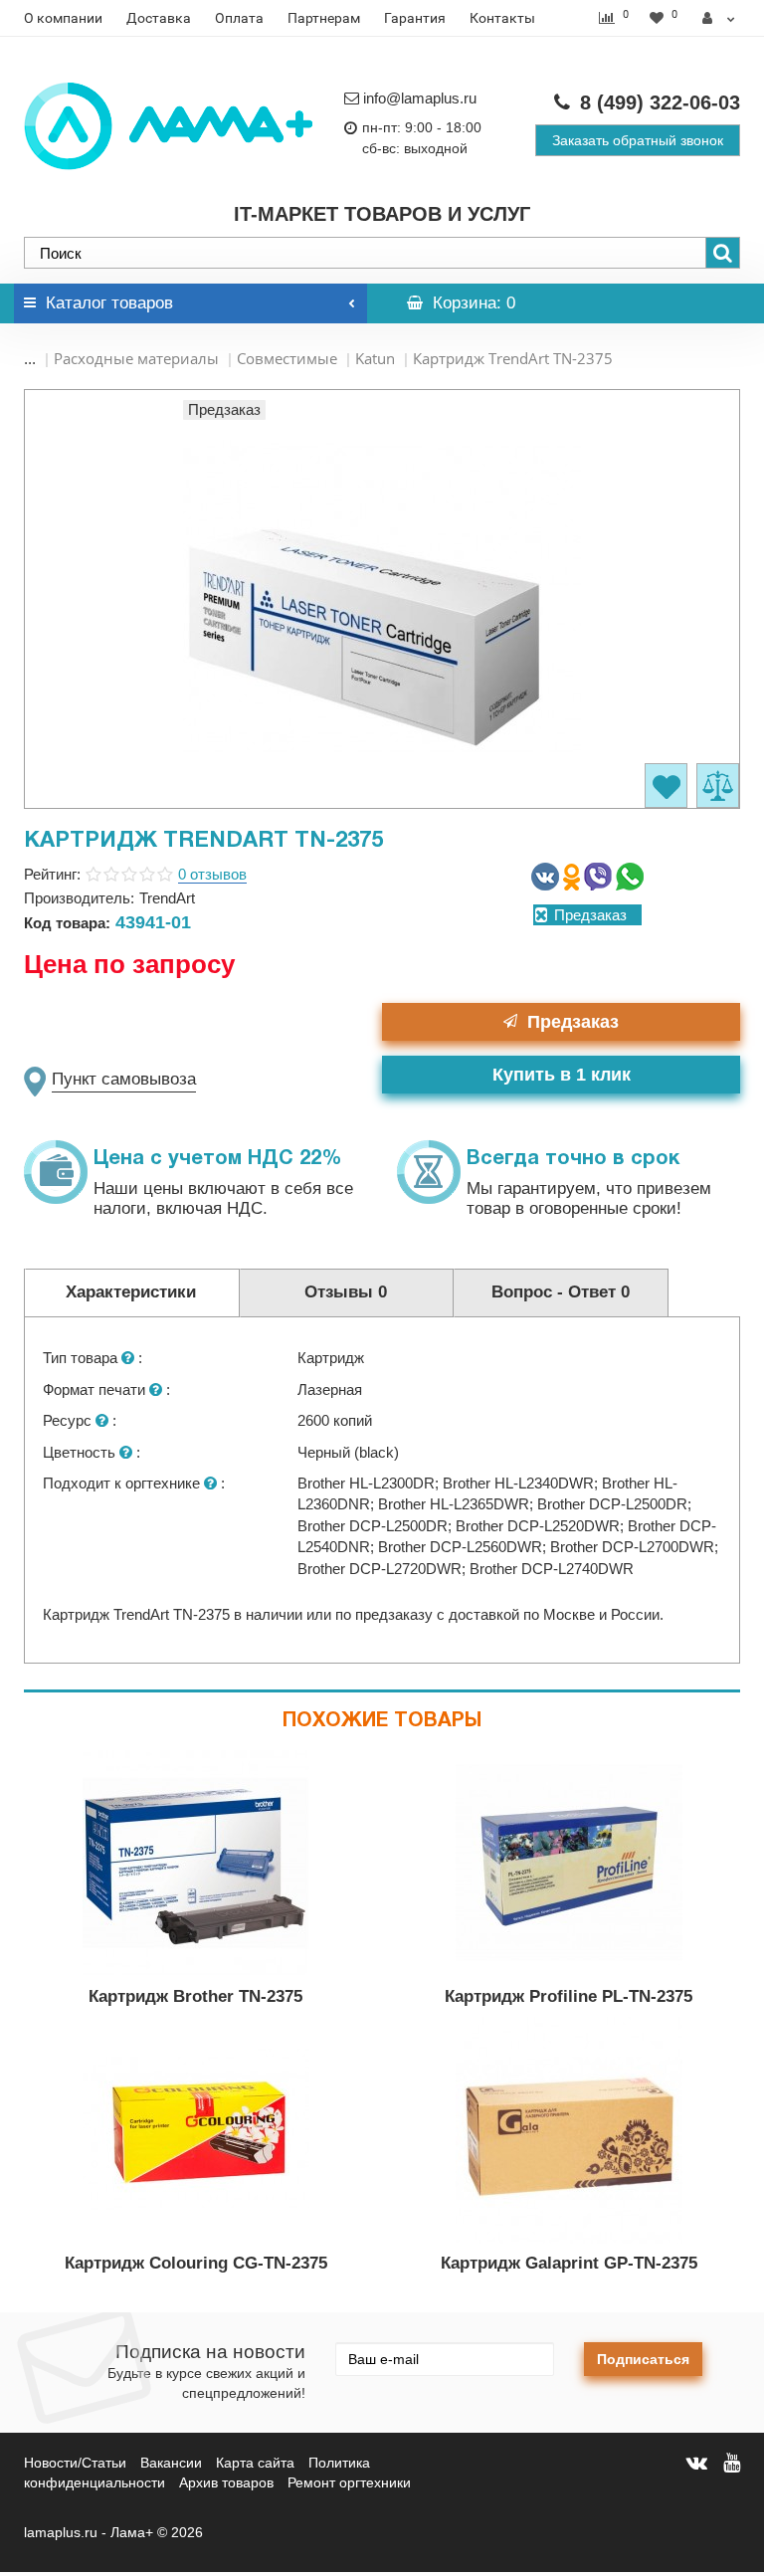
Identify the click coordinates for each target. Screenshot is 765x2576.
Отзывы (346, 1292)
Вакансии (171, 2463)
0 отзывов (212, 874)
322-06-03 (660, 102)
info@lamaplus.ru (420, 98)
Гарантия (415, 18)
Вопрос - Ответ (561, 1292)
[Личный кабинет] (719, 18)
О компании (63, 18)
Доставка (159, 18)
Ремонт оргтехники (349, 2482)
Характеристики (131, 1292)
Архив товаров (226, 2482)
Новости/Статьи (75, 2463)
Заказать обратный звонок (638, 140)
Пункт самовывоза (124, 1079)
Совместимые (287, 358)
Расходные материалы (136, 358)
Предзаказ (573, 1022)
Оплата (239, 18)
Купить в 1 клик (562, 1075)
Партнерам (324, 18)
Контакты (502, 18)
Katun (375, 358)
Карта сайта (255, 2463)
